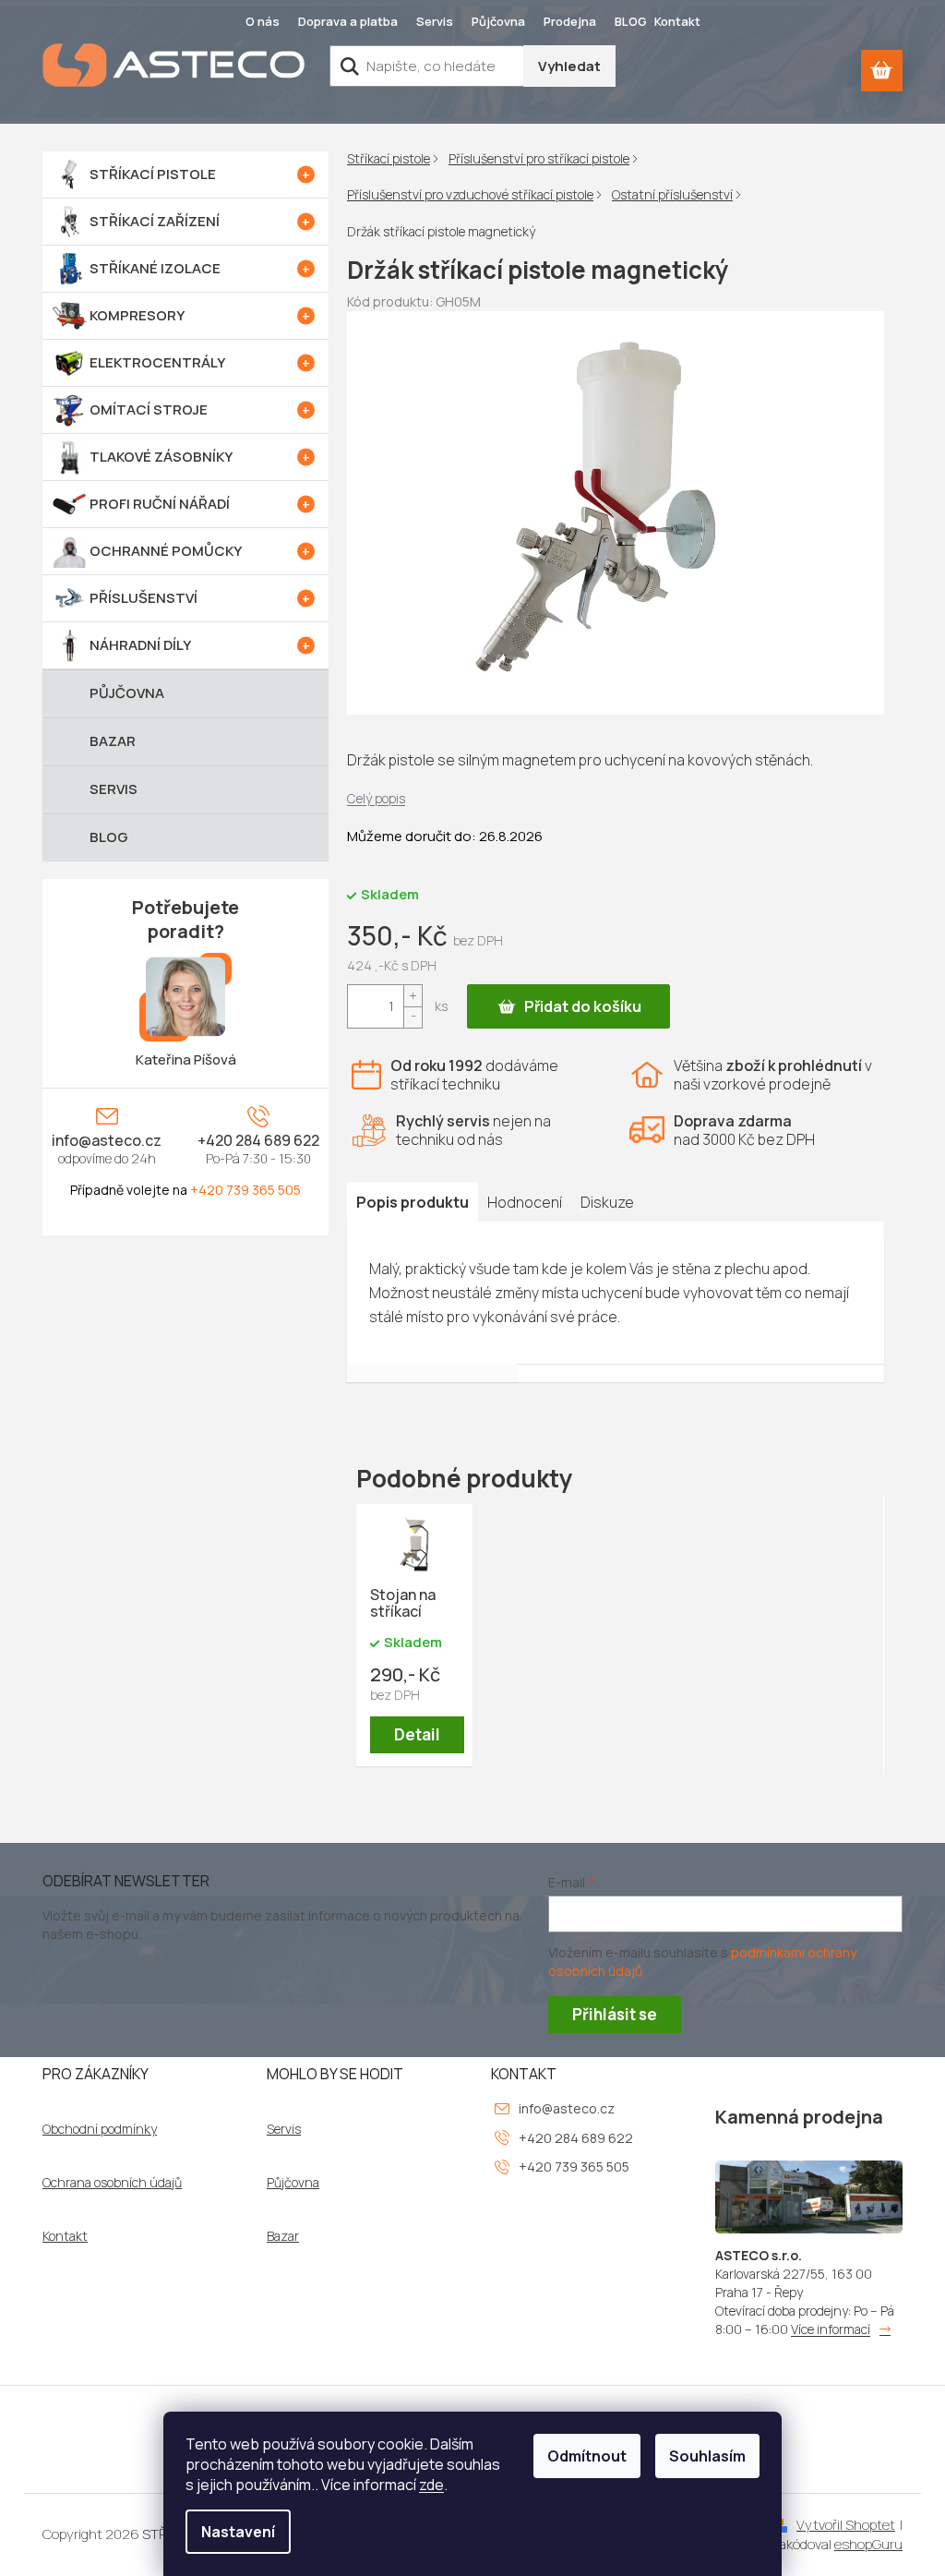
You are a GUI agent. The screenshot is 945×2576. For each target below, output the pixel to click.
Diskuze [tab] (607, 1202)
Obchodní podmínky (100, 2129)
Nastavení (238, 2532)
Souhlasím (707, 2456)
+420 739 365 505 (245, 1190)
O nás (263, 21)
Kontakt (677, 21)
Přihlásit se (615, 2014)
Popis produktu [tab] (413, 1202)
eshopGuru (868, 2544)
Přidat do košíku (583, 1006)
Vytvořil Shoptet (846, 2525)
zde (431, 2485)
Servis (435, 21)
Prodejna (570, 21)
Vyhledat (569, 66)
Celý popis (376, 798)
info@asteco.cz (107, 1140)
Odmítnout (587, 2456)
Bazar (283, 2236)
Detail (417, 1734)
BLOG (631, 21)
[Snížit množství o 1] (413, 1017)
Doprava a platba (348, 21)
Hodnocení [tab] (525, 1202)
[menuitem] (185, 175)
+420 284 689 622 (258, 1140)
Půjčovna (498, 21)
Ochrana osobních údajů (112, 2183)
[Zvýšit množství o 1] (413, 996)
